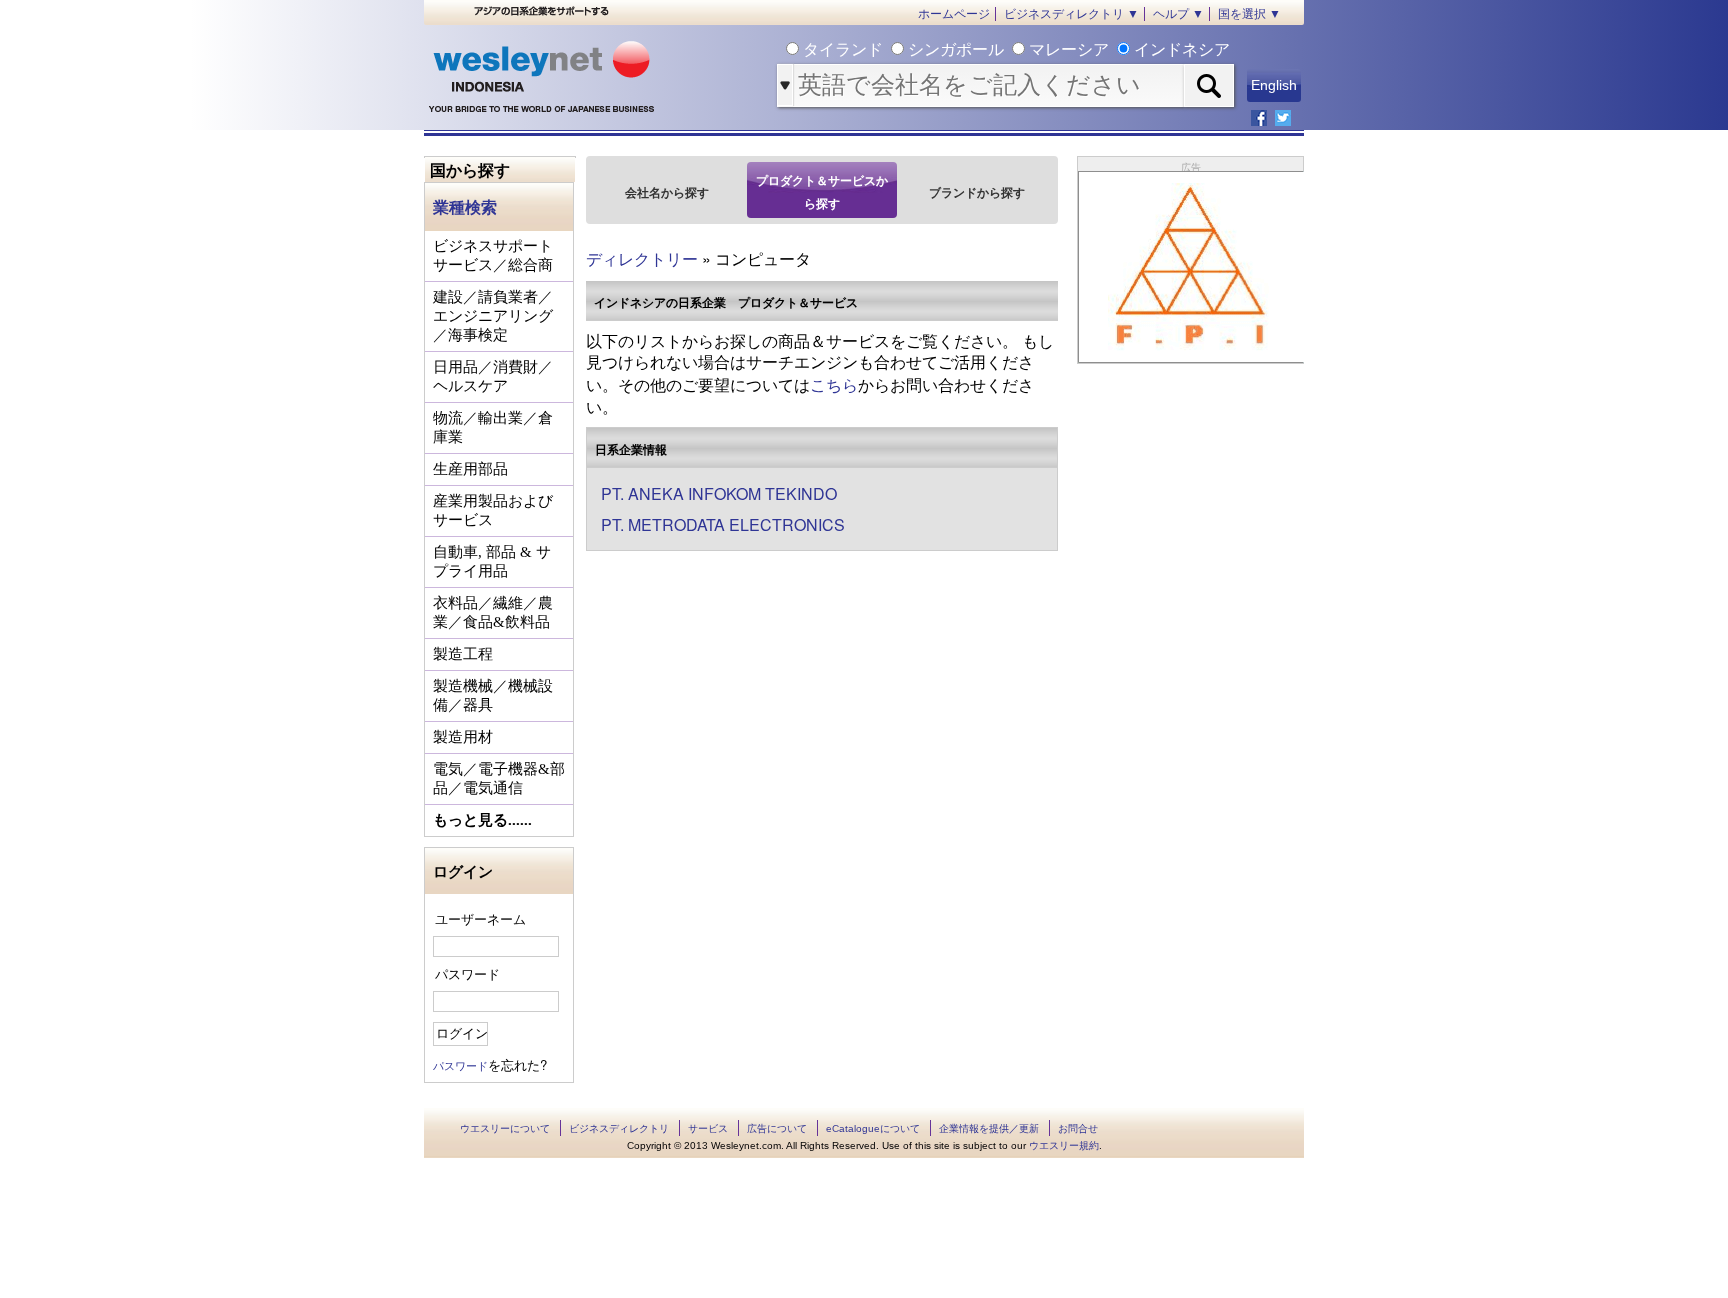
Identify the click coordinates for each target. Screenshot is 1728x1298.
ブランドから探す (977, 192)
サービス (708, 1128)
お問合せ (1078, 1128)
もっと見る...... (482, 820)
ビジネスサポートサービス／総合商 (493, 255)
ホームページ (954, 14)
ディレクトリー (642, 258)
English (1274, 85)
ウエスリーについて (505, 1128)
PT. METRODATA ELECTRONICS (723, 524)
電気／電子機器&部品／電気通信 (499, 778)
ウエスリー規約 (1064, 1145)
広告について (777, 1128)
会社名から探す (667, 192)
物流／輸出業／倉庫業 (493, 427)
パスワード (467, 973)
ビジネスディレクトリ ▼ (1071, 14)
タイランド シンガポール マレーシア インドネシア (1014, 49)
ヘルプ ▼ (1178, 14)
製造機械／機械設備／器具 (493, 695)
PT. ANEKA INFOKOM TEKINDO (719, 493)
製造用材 (463, 737)
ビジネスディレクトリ (619, 1128)
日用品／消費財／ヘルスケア (493, 376)
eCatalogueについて (873, 1128)
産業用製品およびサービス (493, 510)
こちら (834, 384)
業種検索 (465, 206)
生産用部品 (470, 469)
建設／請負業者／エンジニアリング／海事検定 (493, 316)
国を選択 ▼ (1249, 14)
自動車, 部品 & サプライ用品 (492, 561)
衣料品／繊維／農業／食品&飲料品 (493, 612)
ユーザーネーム (480, 918)
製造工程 (463, 654)
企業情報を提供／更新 (989, 1128)
